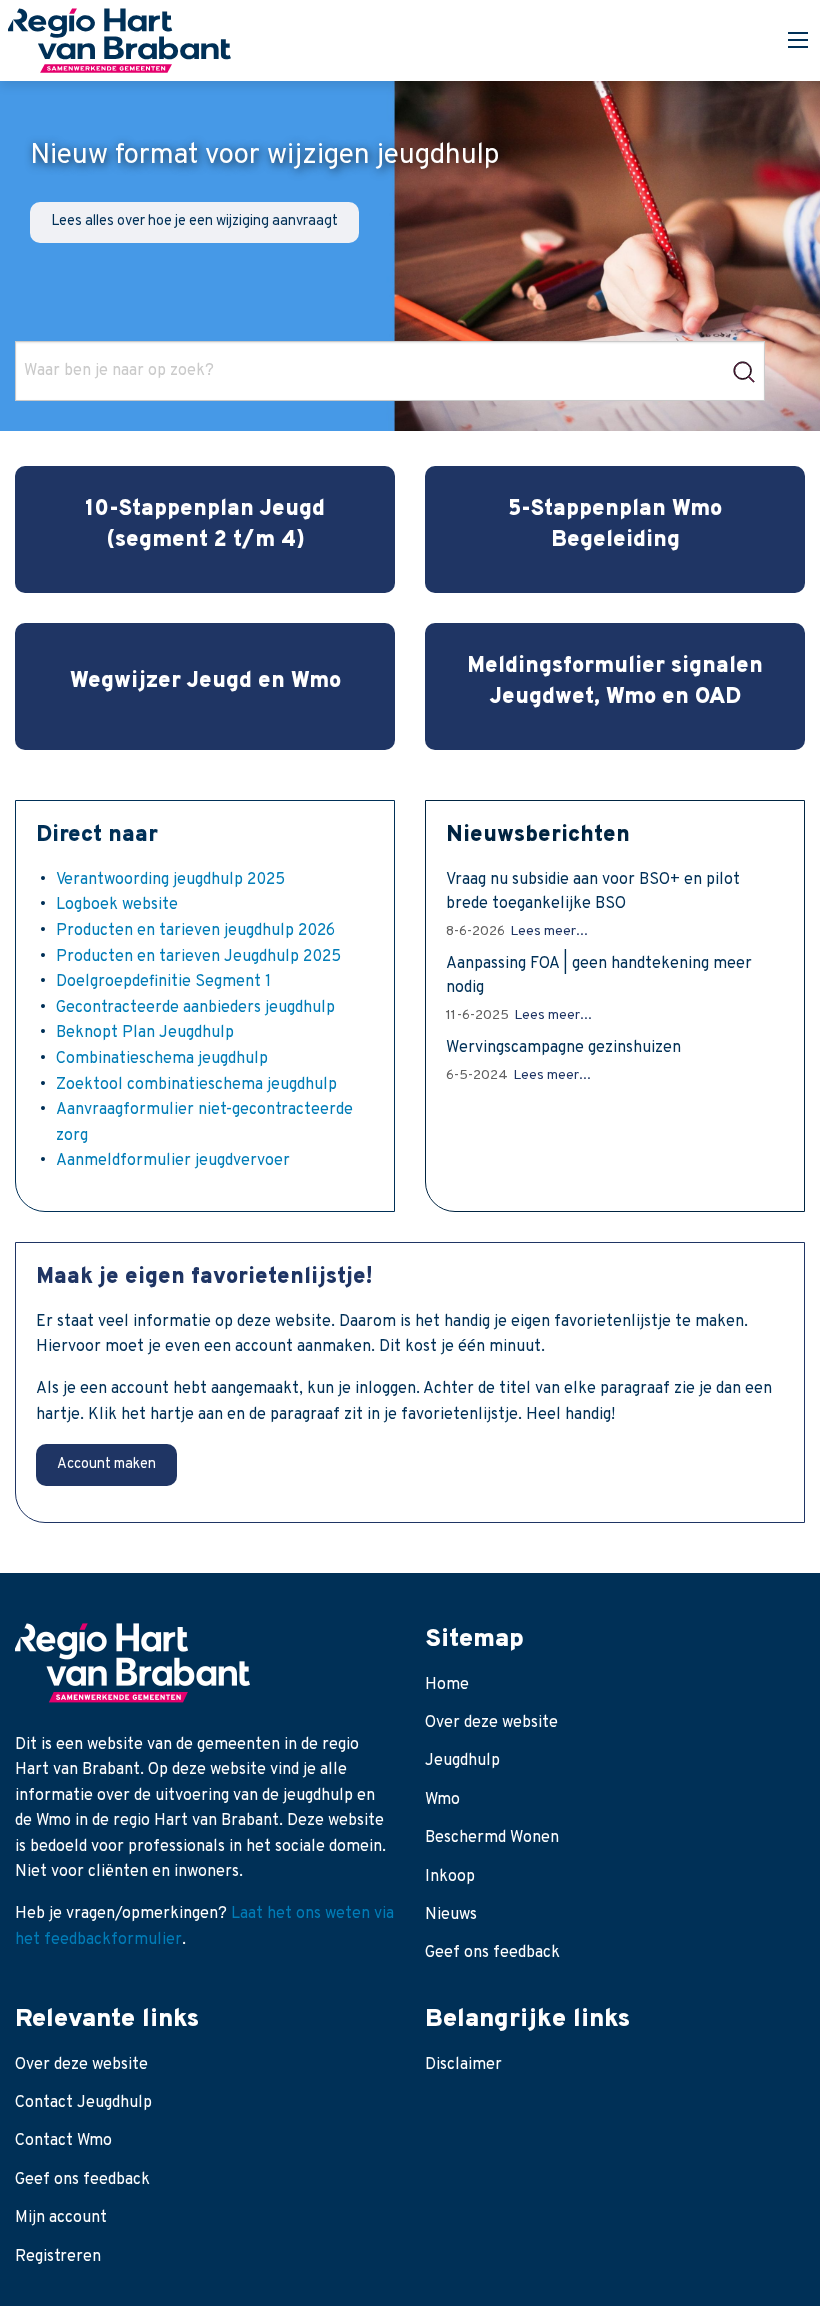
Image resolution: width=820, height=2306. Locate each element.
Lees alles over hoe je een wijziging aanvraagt (194, 221)
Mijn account (61, 2218)
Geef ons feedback (492, 1953)
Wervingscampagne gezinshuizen (563, 1048)
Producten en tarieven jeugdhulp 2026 (195, 931)
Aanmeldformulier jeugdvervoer (173, 1161)
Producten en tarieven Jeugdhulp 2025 (198, 957)
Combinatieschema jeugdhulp (162, 1059)
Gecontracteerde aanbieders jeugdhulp (195, 1008)
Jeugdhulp (462, 1761)
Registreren (58, 2257)
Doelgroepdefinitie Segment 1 (163, 982)
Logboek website (117, 905)
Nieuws (451, 1915)
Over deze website (491, 1723)
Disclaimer (463, 2065)
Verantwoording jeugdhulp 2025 (170, 880)
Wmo (442, 1800)
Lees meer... (549, 931)
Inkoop (450, 1877)
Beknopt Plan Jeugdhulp (145, 1033)
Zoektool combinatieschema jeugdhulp (196, 1085)
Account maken (106, 1464)
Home (447, 1685)
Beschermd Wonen (492, 1838)
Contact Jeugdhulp (83, 2103)
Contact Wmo (63, 2141)
